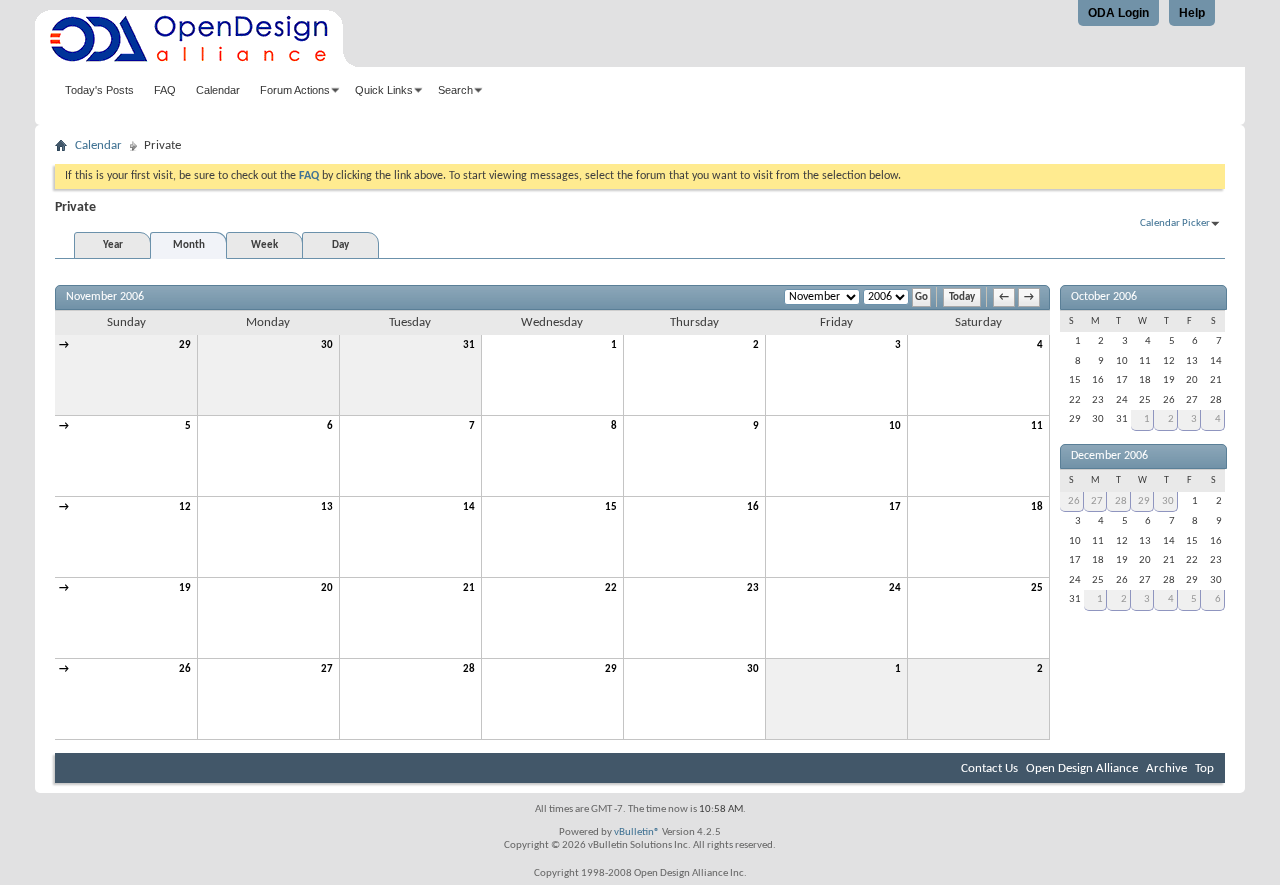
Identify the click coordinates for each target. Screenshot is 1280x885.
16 (753, 507)
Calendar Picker (1175, 223)
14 (469, 507)
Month (189, 245)
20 (327, 588)
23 (753, 588)
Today (962, 297)
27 (327, 669)
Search (455, 90)
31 (469, 345)
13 (327, 507)
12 (185, 507)
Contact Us (989, 768)
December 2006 (1109, 456)
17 (895, 507)
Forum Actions (295, 90)
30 (327, 345)
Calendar (218, 90)
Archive (1166, 768)
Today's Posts (99, 90)
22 (611, 588)
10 (895, 426)
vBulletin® (637, 832)
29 (185, 345)
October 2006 (1104, 297)
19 (185, 588)
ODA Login (1118, 13)
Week (264, 245)
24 (895, 588)
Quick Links (384, 90)
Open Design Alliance (1082, 768)
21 (469, 588)
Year (113, 245)
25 (1037, 588)
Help (1192, 13)
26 (185, 669)
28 (469, 669)
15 (611, 507)
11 (1037, 426)
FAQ (165, 90)
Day (340, 245)
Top (1204, 768)
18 (1037, 507)
